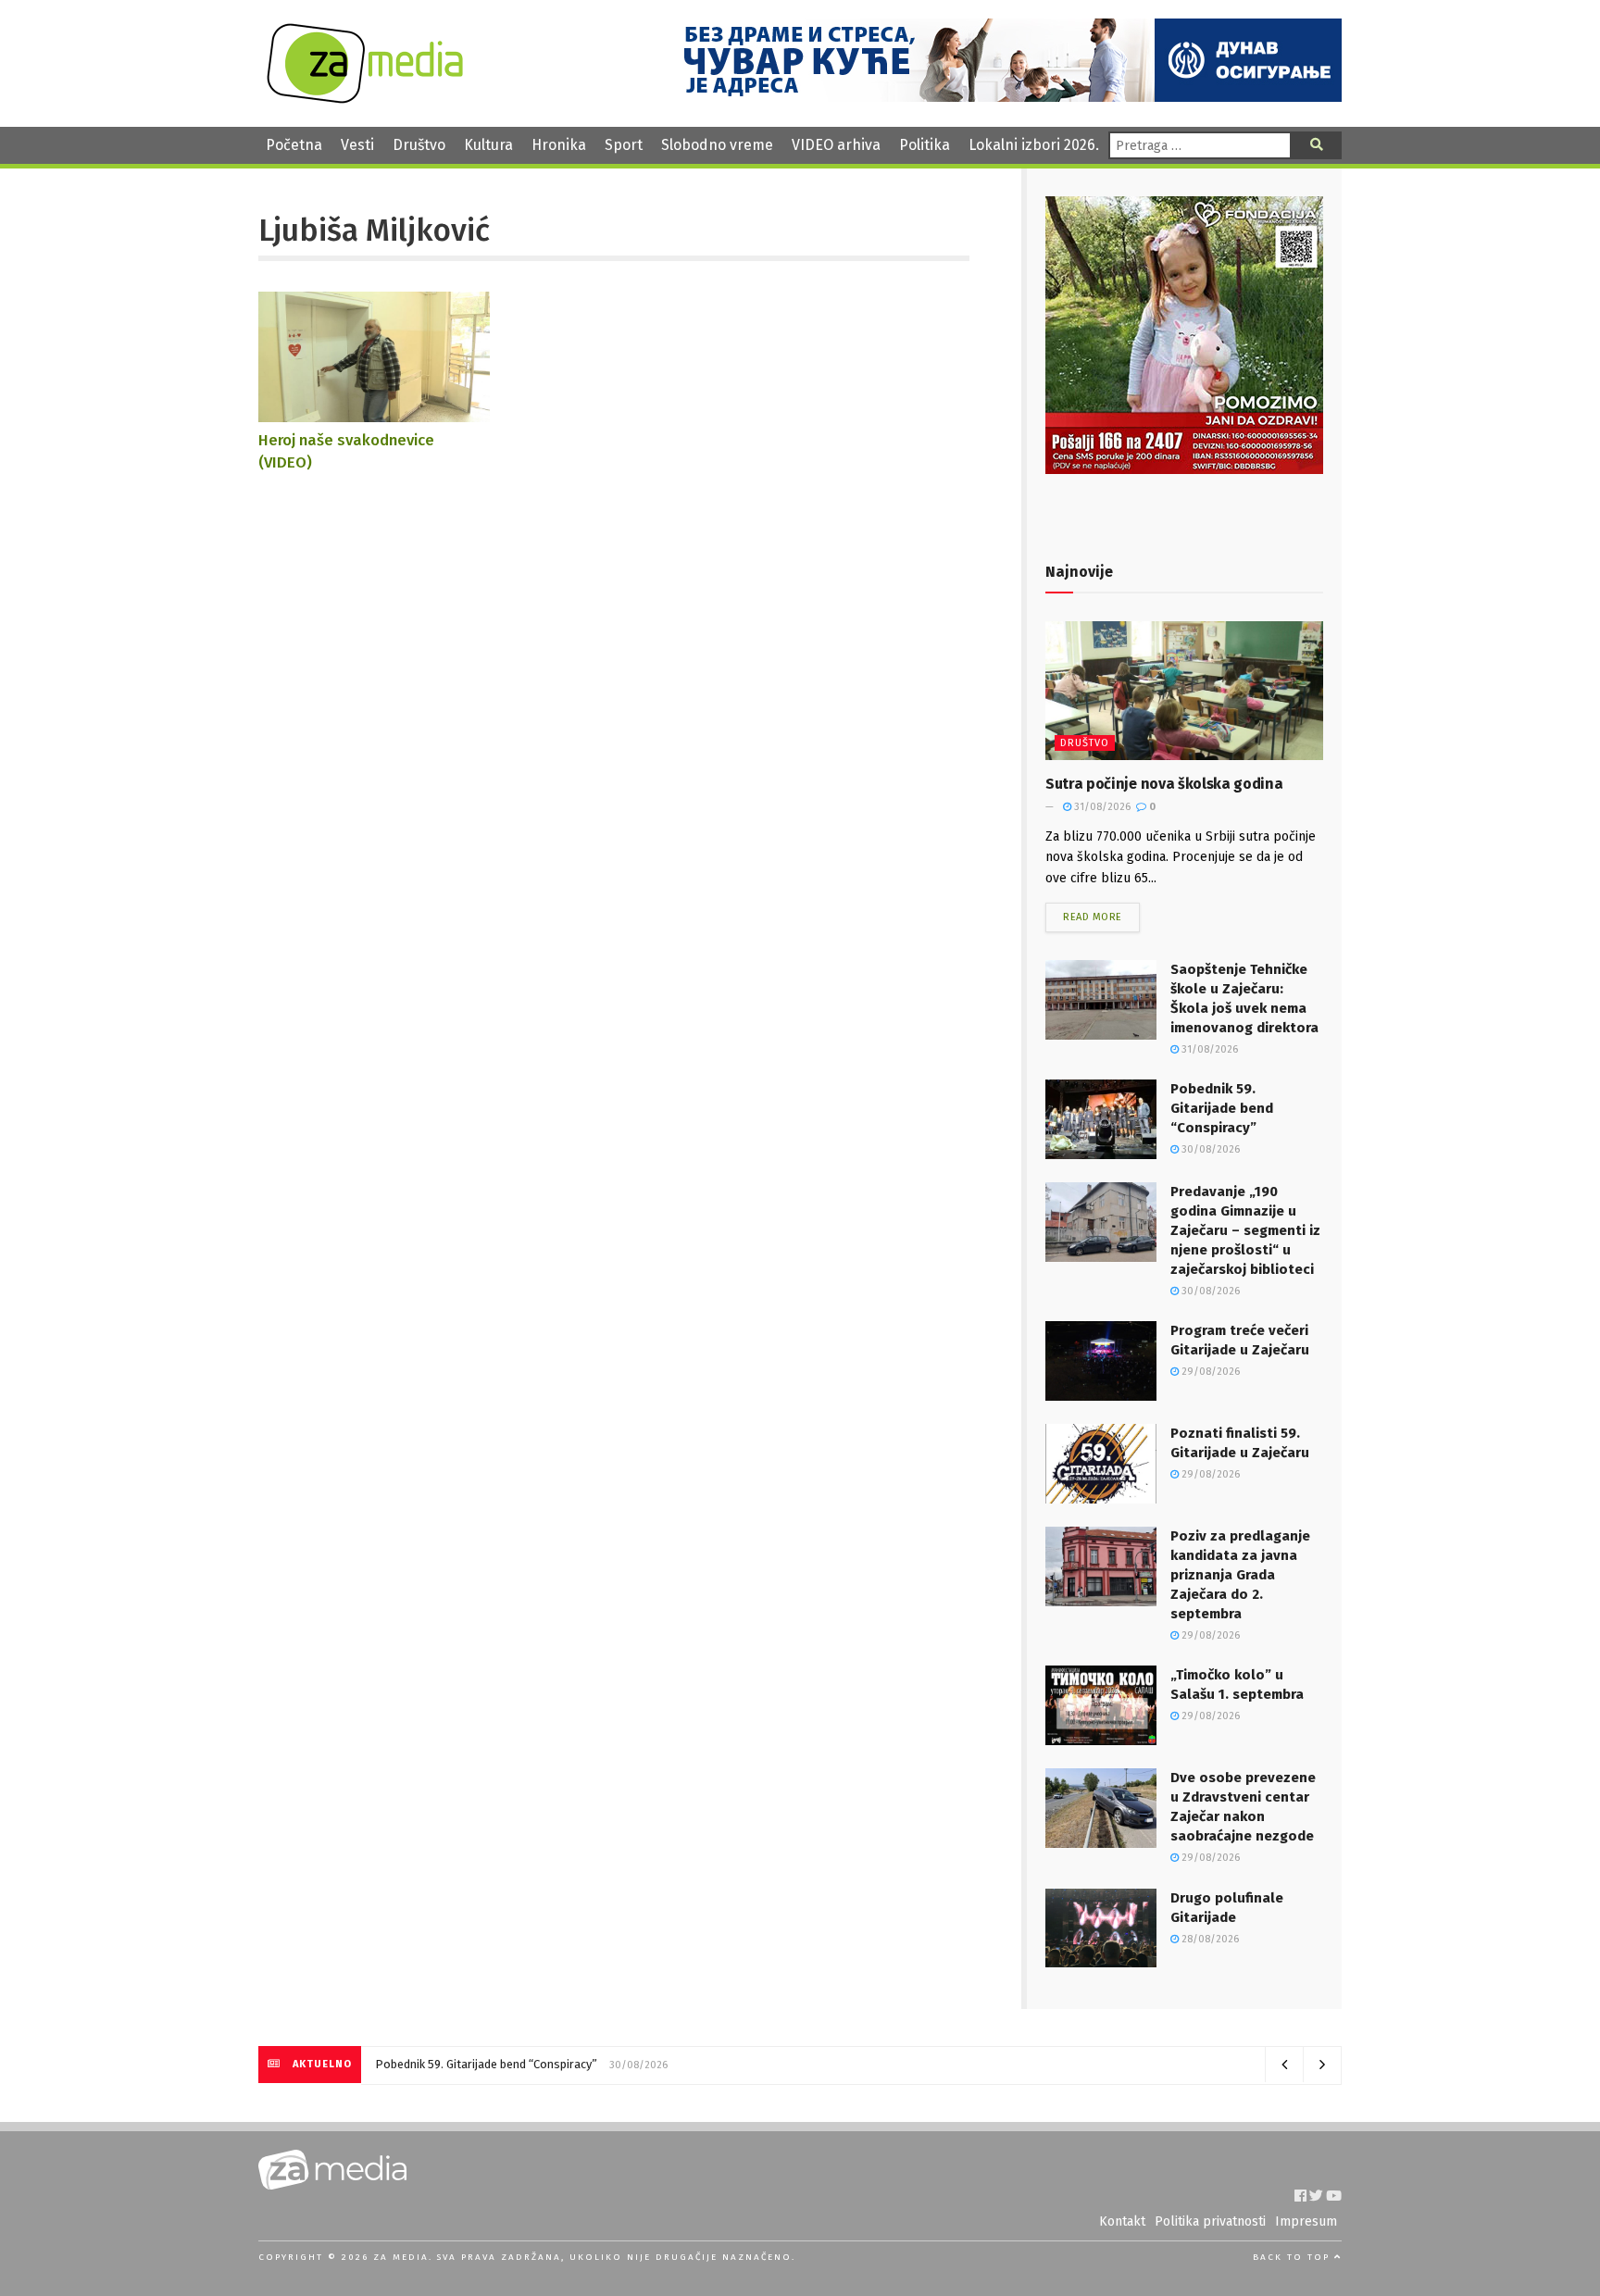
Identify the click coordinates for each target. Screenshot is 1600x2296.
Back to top (1294, 2257)
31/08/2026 (1101, 807)
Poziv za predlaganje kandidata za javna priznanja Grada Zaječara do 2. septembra (1240, 1575)
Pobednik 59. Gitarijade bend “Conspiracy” (1222, 1108)
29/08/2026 (1209, 1372)
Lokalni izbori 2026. (1034, 145)
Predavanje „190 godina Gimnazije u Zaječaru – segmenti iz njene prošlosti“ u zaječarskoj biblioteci (1245, 1230)
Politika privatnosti (1210, 2221)
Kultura (488, 145)
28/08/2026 (1209, 1939)
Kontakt (1122, 2221)
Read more (1093, 917)
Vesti (357, 145)
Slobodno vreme (717, 145)
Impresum (1306, 2221)
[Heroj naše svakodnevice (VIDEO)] (374, 412)
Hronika (559, 145)
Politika (925, 145)
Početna (294, 145)
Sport (624, 145)
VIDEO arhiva (836, 145)
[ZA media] (365, 99)
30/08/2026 (1209, 1149)
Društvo (419, 145)
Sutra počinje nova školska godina (1164, 784)
